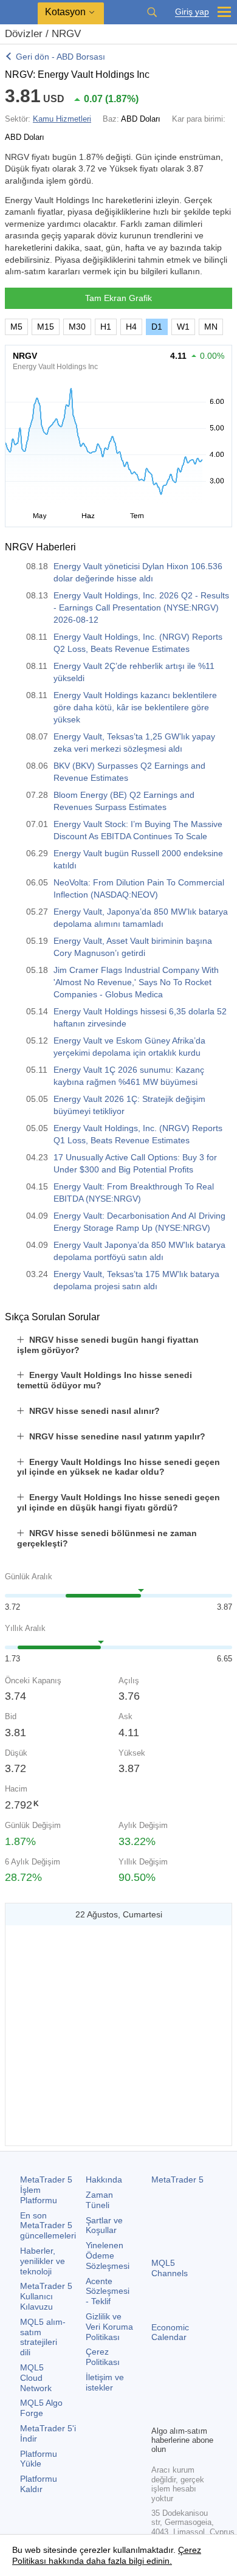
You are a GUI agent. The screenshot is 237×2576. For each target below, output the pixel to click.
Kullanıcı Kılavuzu (46, 2296)
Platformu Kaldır (39, 2484)
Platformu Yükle (39, 2459)
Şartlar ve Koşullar (104, 2225)
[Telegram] (178, 2395)
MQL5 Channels (170, 2268)
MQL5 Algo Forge (41, 2408)
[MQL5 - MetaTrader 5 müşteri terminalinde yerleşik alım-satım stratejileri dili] (19, 12)
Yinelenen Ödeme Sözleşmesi (108, 2256)
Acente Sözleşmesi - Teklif (108, 2291)
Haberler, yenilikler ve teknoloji (43, 2261)
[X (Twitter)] (197, 2395)
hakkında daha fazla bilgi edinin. (109, 2561)
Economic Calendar (170, 2332)
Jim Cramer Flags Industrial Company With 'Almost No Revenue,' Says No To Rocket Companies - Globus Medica (136, 982)
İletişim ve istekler (105, 2382)
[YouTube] (159, 2414)
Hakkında (104, 2180)
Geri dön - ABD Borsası (60, 57)
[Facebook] (159, 2395)
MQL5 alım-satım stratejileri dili (43, 2337)
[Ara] (152, 12)
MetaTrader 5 (177, 2180)
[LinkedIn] (178, 2414)
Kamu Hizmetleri (62, 119)
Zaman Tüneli (99, 2200)
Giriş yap (192, 12)
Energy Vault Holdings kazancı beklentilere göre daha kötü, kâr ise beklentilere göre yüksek (135, 707)
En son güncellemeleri (48, 2226)
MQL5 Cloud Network (36, 2378)
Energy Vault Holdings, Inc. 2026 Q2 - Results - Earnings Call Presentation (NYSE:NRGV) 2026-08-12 (141, 608)
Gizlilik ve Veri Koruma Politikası (109, 2327)
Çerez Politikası (103, 2357)
